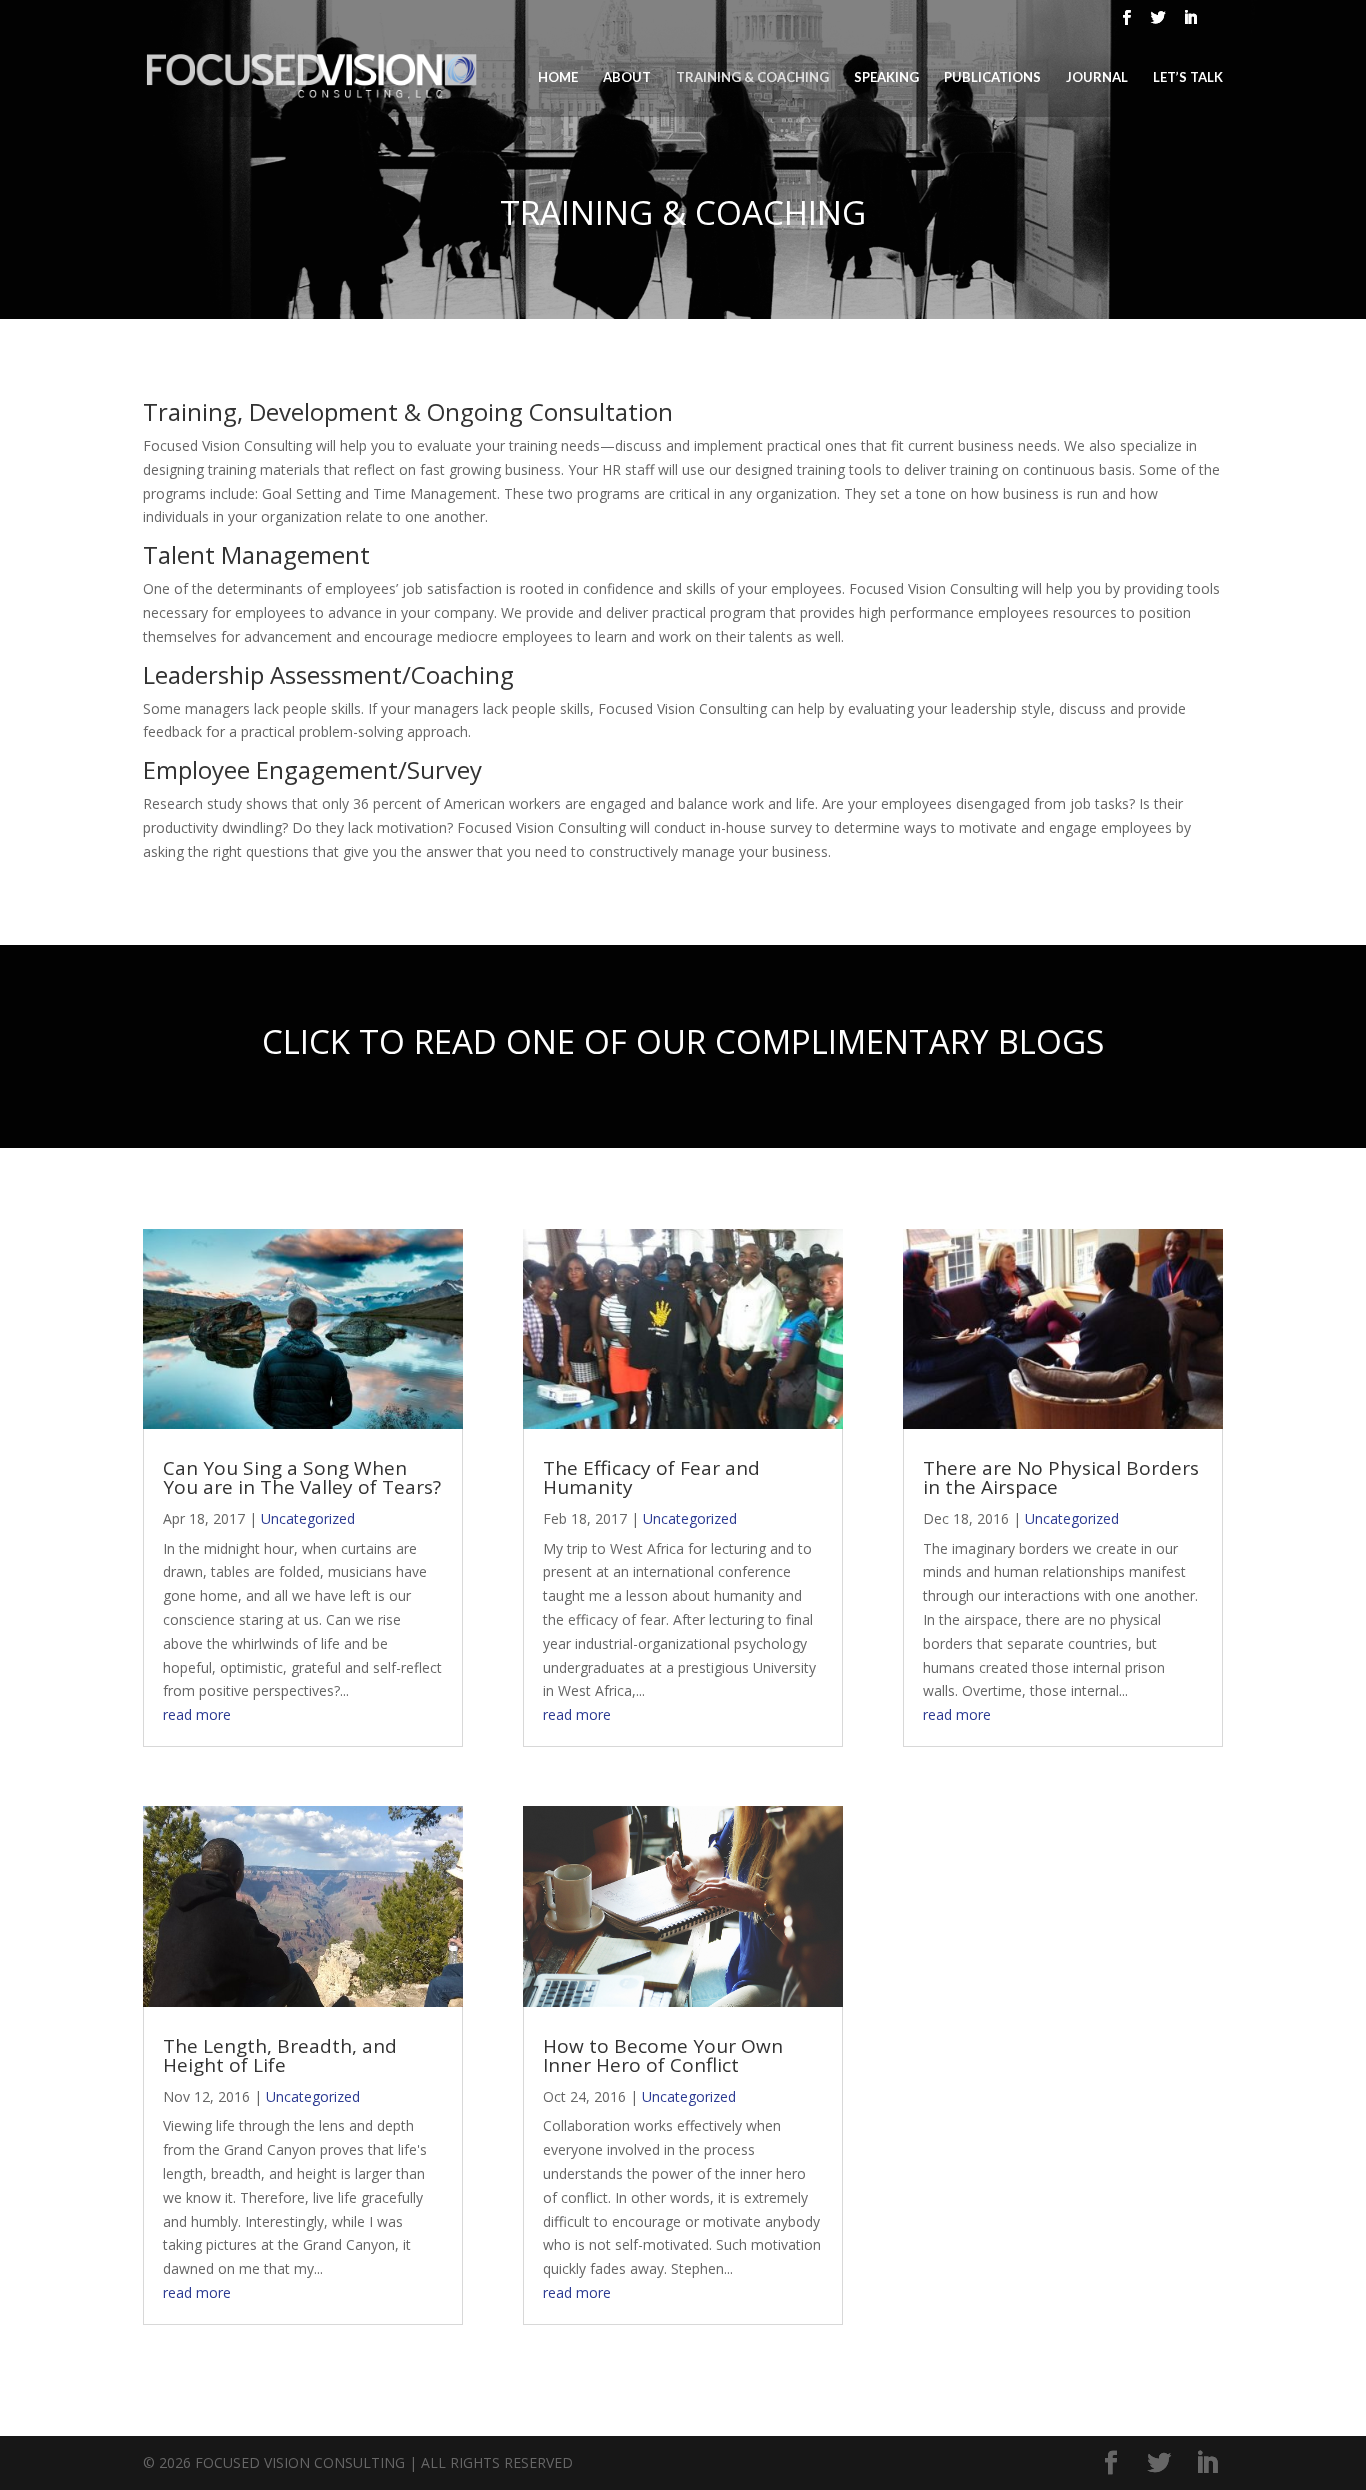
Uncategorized (308, 1518)
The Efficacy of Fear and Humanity (651, 1477)
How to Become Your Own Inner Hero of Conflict (663, 2055)
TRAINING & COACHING (752, 77)
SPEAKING (886, 77)
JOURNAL (1097, 77)
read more (197, 1714)
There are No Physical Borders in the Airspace (1061, 1477)
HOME (558, 77)
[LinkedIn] (1191, 23)
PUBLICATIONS (992, 77)
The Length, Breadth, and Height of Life (280, 2055)
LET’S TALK (1188, 77)
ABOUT (627, 77)
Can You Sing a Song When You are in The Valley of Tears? (302, 1477)
